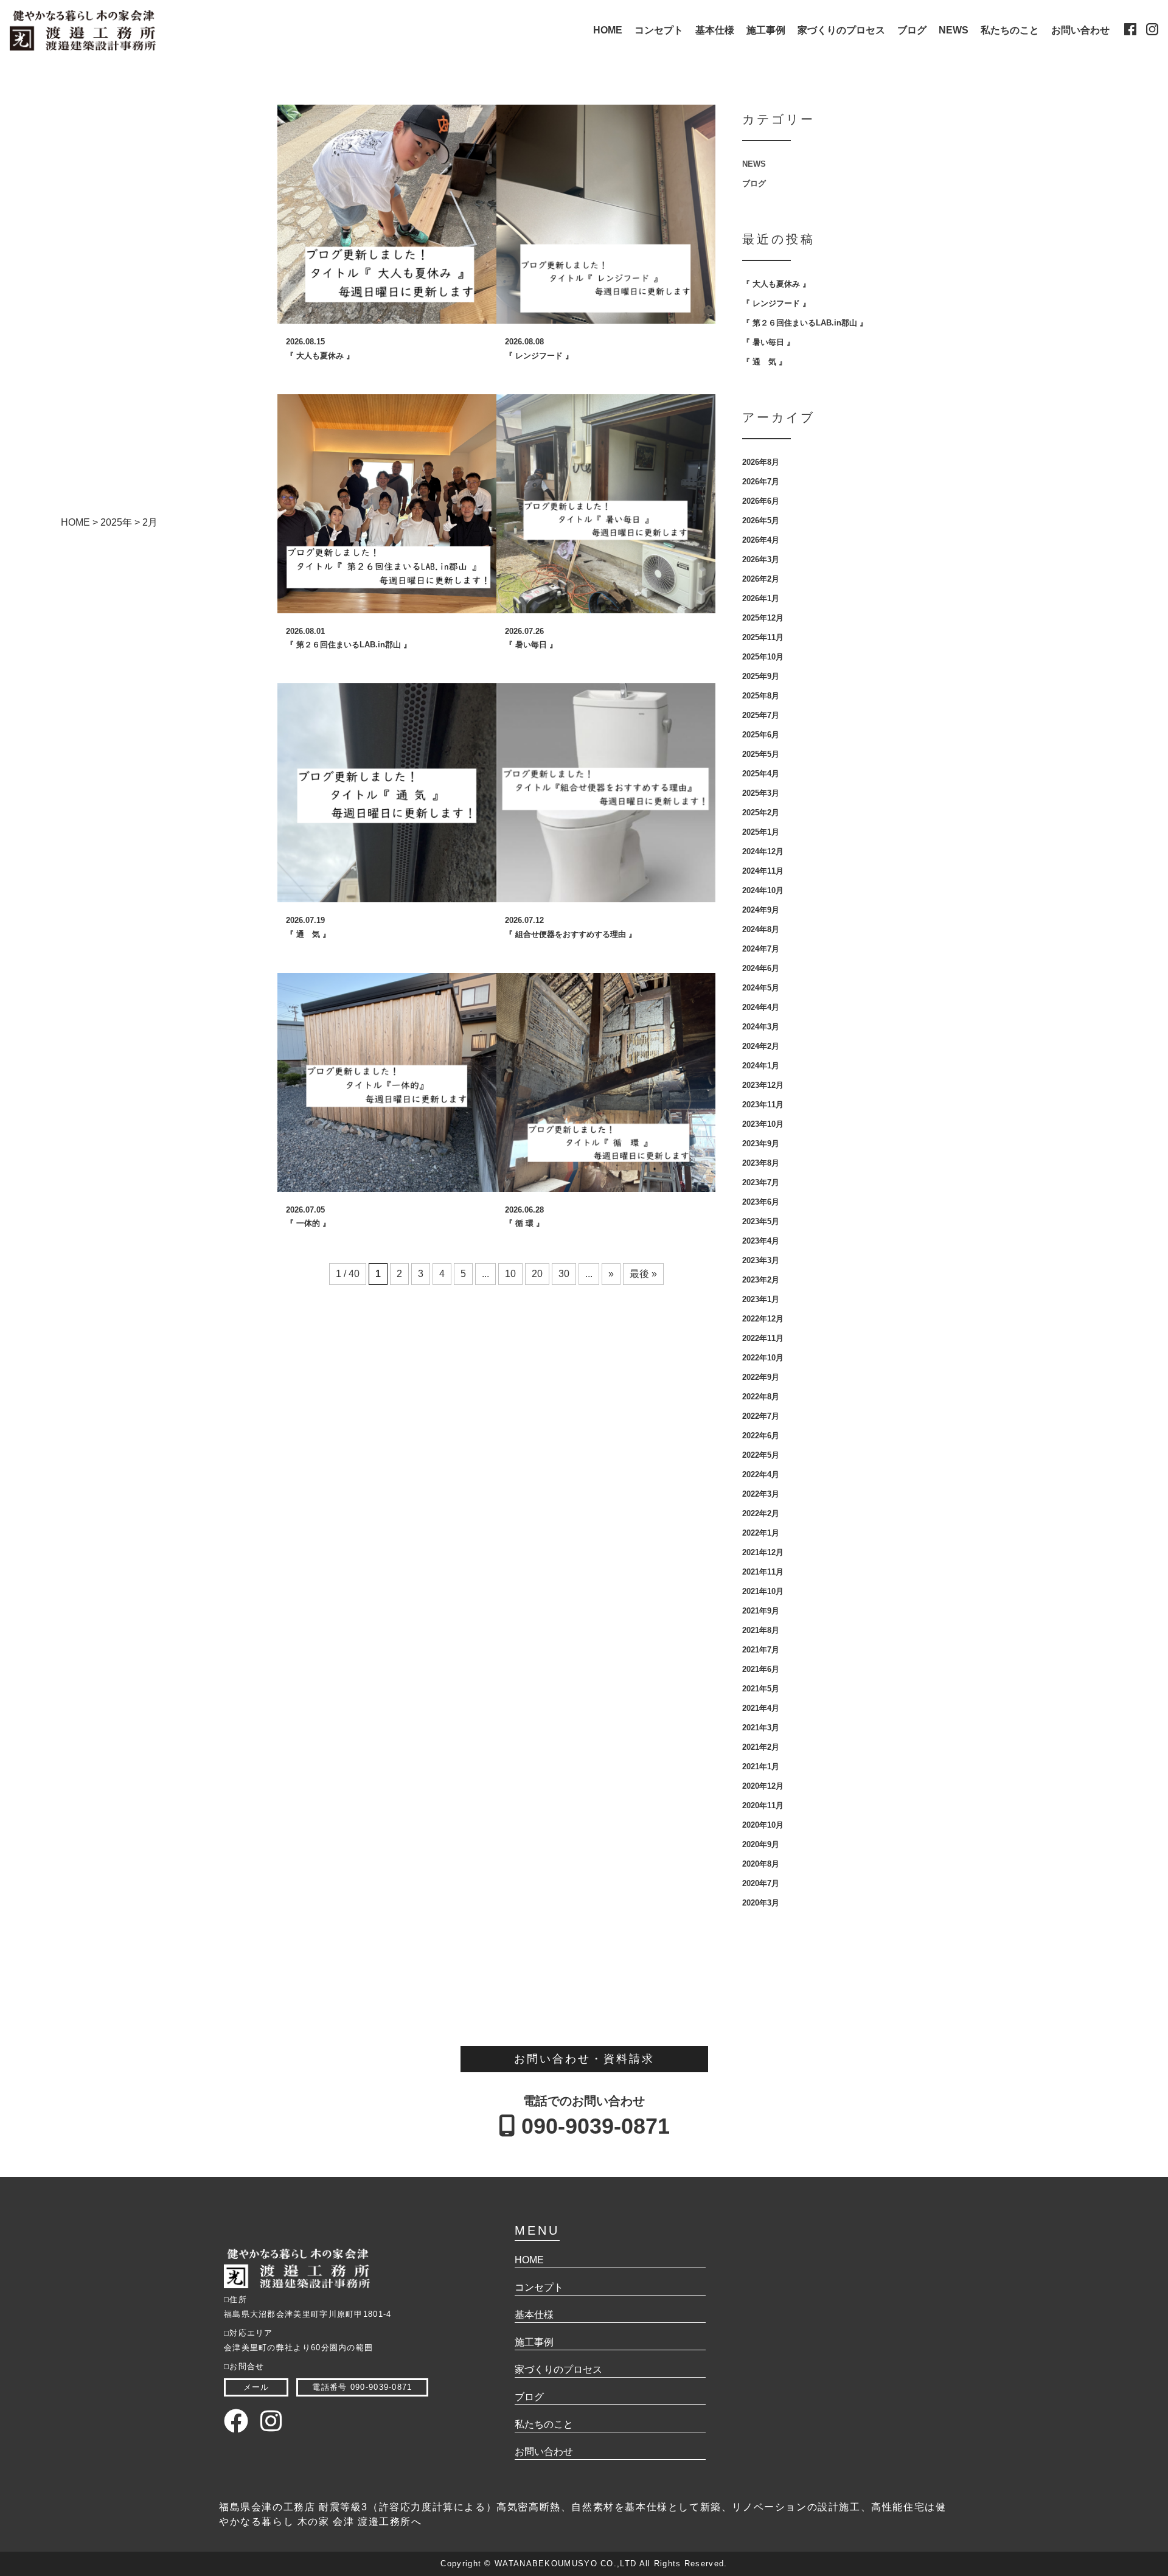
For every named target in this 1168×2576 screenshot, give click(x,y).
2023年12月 (763, 1085)
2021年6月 (761, 1669)
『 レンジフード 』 (776, 303)
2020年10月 (763, 1825)
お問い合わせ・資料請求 (584, 2059)
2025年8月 (761, 696)
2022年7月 (761, 1416)
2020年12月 (763, 1786)
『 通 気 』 (764, 362)
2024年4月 (761, 1007)
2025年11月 (763, 637)
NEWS (954, 30)
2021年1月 (761, 1767)
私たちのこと (1010, 30)
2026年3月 (761, 559)
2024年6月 (761, 968)
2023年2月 (761, 1280)
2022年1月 (761, 1533)
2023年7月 (761, 1182)
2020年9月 (761, 1844)
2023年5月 (761, 1221)
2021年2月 (761, 1747)
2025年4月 (761, 774)
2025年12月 (763, 618)
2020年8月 (761, 1864)
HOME (608, 30)
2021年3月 (761, 1728)
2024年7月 (761, 949)
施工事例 (766, 30)
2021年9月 (761, 1611)
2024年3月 (761, 1027)
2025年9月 (761, 676)
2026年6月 (761, 501)
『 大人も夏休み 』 (776, 284)
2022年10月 (763, 1358)
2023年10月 (763, 1124)
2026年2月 (761, 579)
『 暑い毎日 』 (768, 342)
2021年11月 (763, 1572)
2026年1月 (761, 598)
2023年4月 (761, 1241)
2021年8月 (761, 1630)
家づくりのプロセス (841, 30)
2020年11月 (763, 1805)
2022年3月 (761, 1494)
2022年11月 (763, 1338)
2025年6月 (761, 735)
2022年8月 (761, 1397)
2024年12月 (763, 851)
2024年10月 (763, 890)
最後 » (643, 1274)
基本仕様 (715, 30)
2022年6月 (761, 1436)
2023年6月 (761, 1202)
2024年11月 (763, 871)
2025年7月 (761, 715)
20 (537, 1274)
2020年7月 (761, 1883)
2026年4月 (761, 540)
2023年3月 (761, 1260)
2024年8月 (761, 929)
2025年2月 (761, 813)
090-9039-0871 (593, 2126)
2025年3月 (761, 793)
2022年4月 (761, 1474)
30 (564, 1274)
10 (510, 1274)
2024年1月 (761, 1066)
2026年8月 (761, 462)
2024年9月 (761, 910)
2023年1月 (761, 1299)
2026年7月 (761, 482)
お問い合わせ (1080, 30)
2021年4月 (761, 1708)
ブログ (912, 30)
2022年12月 (763, 1319)
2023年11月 (763, 1105)
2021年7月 (761, 1650)
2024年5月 (761, 988)
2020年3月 (761, 1903)
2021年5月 (761, 1689)
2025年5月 (761, 754)
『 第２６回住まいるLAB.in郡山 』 (805, 323)
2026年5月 (761, 520)
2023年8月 (761, 1163)
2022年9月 (761, 1377)
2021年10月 (763, 1591)
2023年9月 (761, 1144)
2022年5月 (761, 1455)
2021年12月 (763, 1552)
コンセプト (659, 30)
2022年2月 (761, 1513)
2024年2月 (761, 1046)
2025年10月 (763, 657)
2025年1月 (761, 832)
